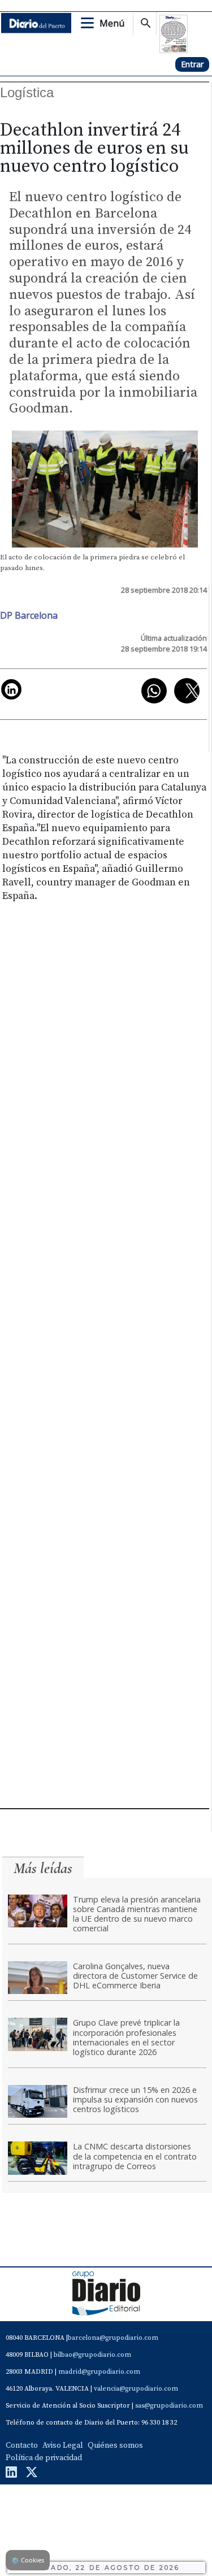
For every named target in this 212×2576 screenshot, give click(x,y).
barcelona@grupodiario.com (113, 2338)
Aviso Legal (63, 2445)
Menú (112, 23)
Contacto (22, 2445)
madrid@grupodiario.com (99, 2372)
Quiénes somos (115, 2445)
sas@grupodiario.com (169, 2406)
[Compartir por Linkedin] (11, 689)
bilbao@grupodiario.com (92, 2355)
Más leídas (43, 1868)
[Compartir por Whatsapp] (154, 691)
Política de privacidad (44, 2458)
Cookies (28, 2560)
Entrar (192, 64)
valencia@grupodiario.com (136, 2389)
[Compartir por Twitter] (187, 691)
